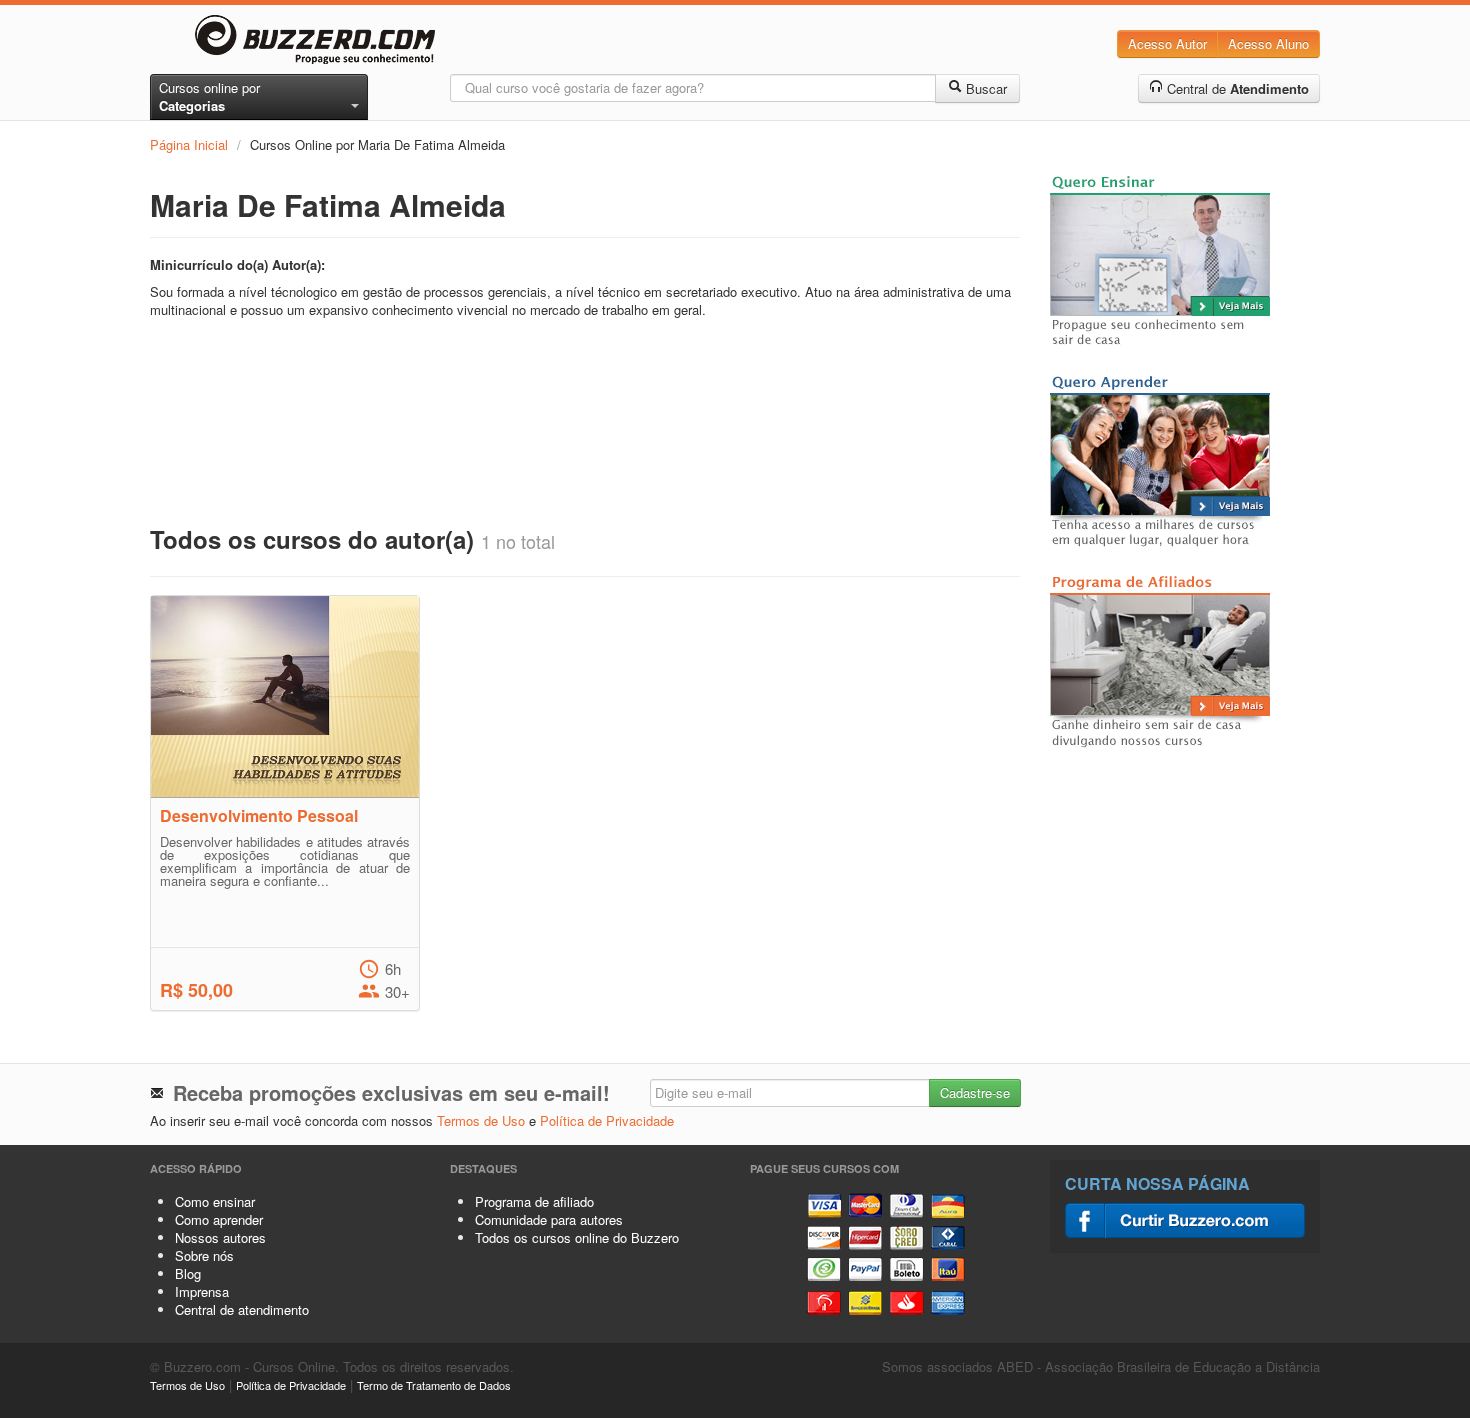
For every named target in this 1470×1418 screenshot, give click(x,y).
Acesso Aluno (1268, 43)
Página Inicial (189, 144)
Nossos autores (220, 1237)
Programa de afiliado (534, 1201)
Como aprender (219, 1219)
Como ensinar (215, 1201)
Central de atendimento (242, 1309)
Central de (1236, 88)
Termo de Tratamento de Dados (434, 1385)
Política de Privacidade (607, 1120)
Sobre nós (204, 1255)
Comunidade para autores (549, 1219)
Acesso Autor (1167, 43)
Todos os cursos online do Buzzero (577, 1237)
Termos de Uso (481, 1120)
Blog (188, 1273)
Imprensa (202, 1291)
